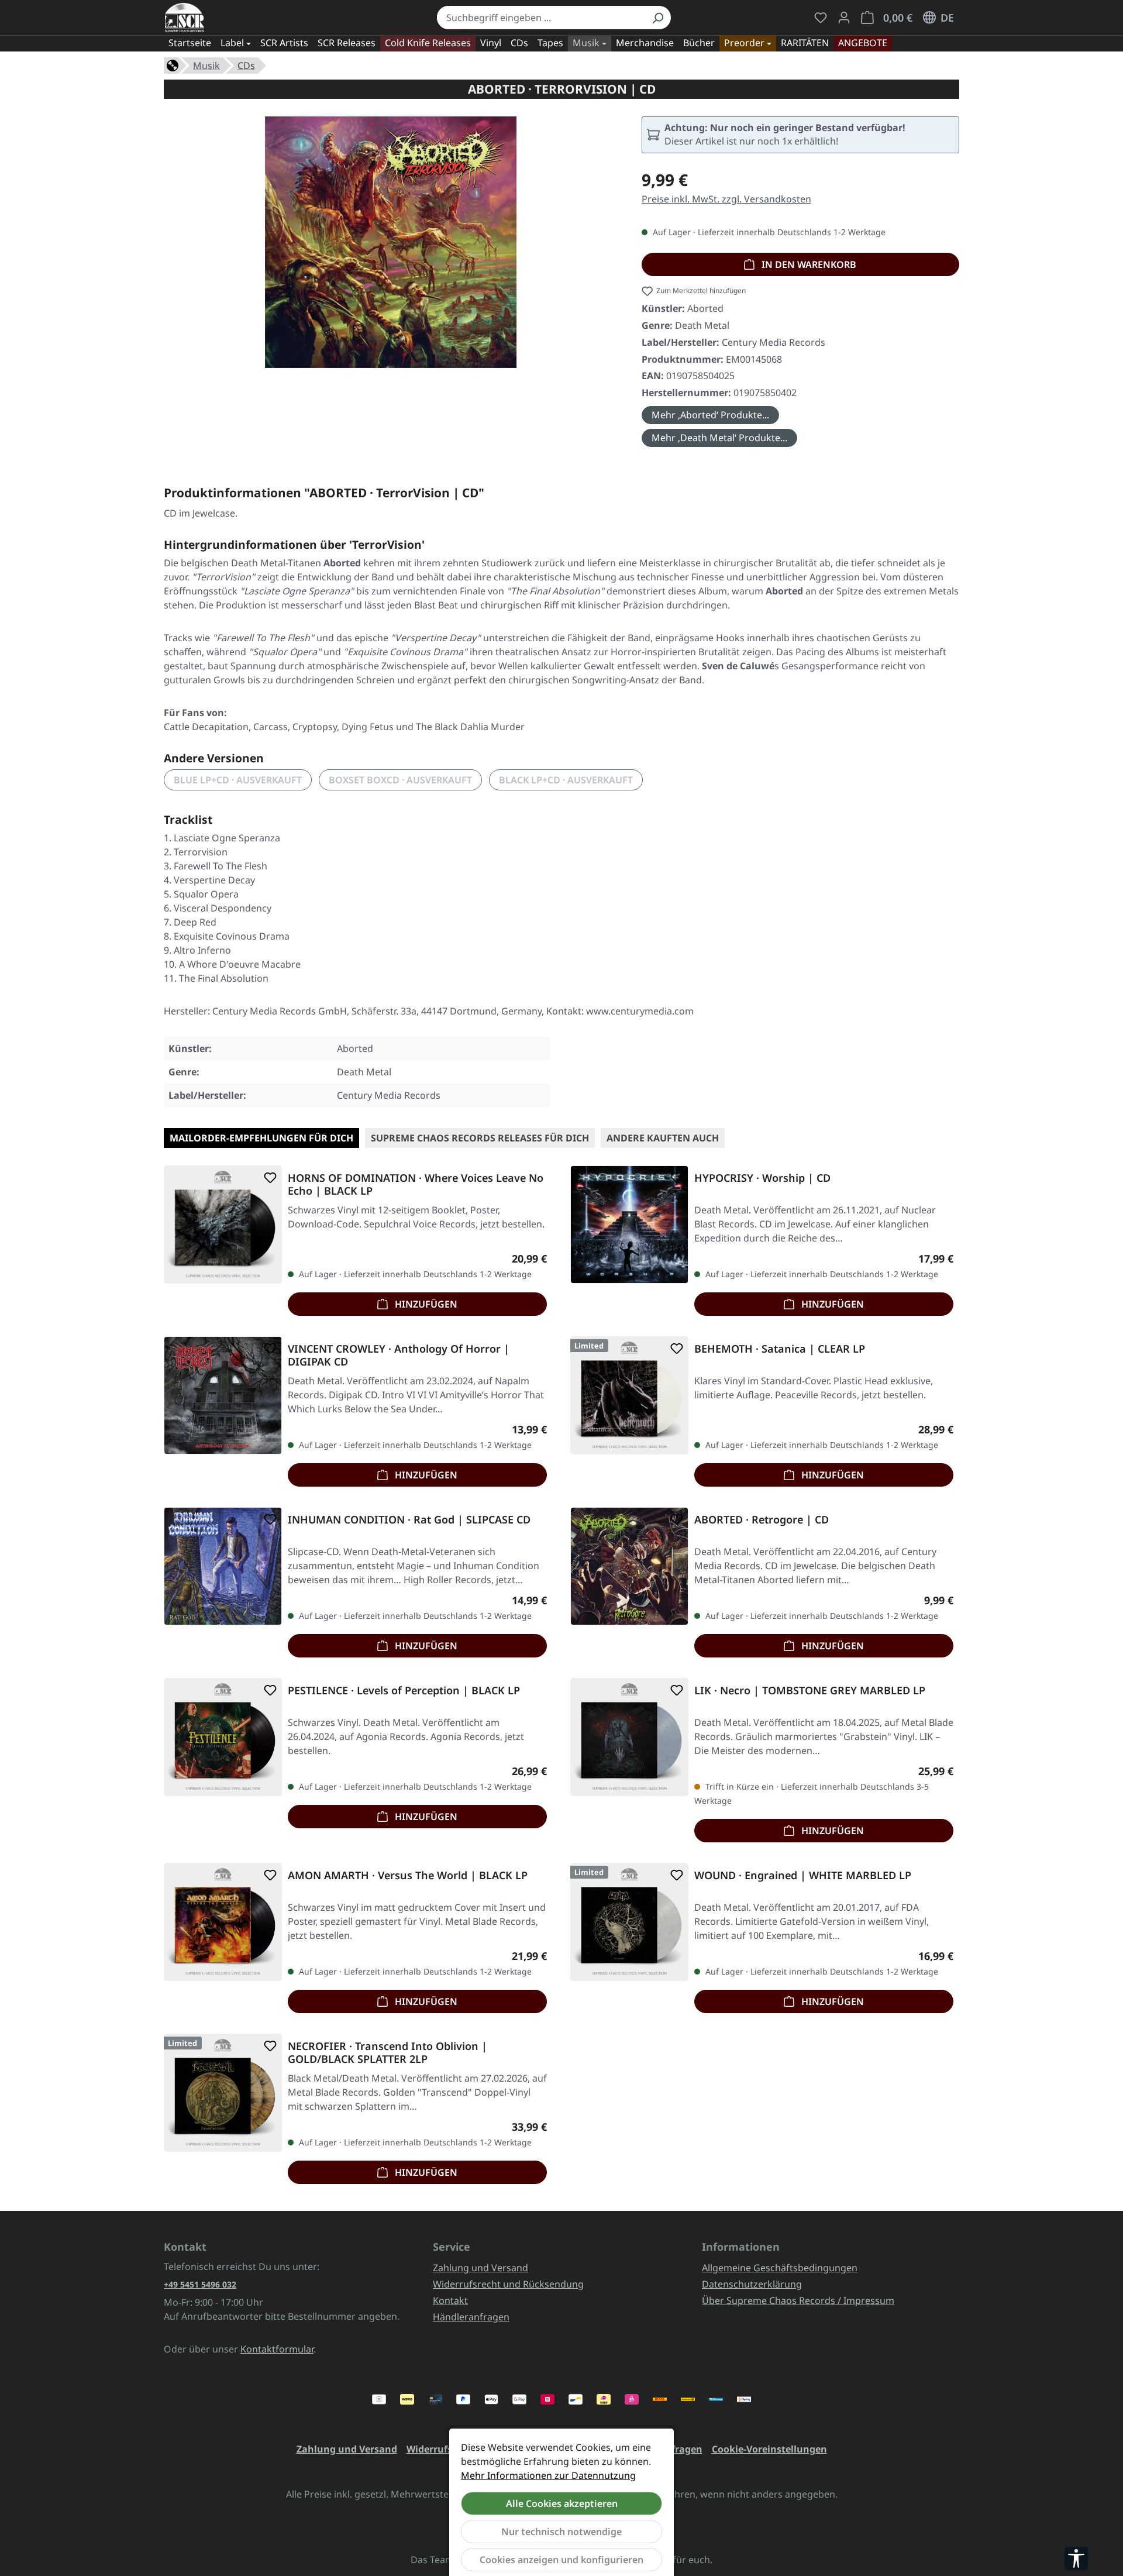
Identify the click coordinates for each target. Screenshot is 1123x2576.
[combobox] (541, 18)
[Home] (173, 64)
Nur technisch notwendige (561, 2532)
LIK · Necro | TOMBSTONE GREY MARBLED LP (810, 1691)
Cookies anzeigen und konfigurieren (561, 2560)
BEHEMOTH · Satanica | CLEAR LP (780, 1349)
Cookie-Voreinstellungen (769, 2449)
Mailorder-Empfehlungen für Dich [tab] (261, 1138)
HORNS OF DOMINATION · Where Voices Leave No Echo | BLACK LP (416, 1184)
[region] (391, 247)
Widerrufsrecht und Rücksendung (508, 2284)
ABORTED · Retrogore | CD (762, 1520)
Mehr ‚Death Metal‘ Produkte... (719, 438)
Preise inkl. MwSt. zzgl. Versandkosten (726, 199)
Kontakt (450, 2300)
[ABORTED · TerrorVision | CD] (391, 242)
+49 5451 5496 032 (200, 2284)
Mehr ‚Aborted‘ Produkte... (710, 415)
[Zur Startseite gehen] (185, 18)
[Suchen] (657, 18)
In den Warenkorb (808, 264)
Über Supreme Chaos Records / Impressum (798, 2300)
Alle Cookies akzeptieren (562, 2503)
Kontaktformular (277, 2349)
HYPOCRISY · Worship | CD (762, 1178)
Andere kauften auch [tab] (663, 1138)
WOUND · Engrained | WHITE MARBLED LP (803, 1875)
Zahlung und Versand (480, 2268)
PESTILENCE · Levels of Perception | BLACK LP (404, 1691)
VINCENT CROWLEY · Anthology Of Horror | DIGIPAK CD (399, 1355)
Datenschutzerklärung (752, 2284)
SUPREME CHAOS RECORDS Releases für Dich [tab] (480, 1138)
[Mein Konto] (844, 18)
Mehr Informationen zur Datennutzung (548, 2475)
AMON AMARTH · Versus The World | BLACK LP (408, 1875)
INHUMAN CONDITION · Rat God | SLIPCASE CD (409, 1520)
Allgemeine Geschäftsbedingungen (780, 2268)
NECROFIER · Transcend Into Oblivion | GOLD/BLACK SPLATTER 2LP (387, 2052)
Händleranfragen (471, 2317)
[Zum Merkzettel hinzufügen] (268, 1178)
